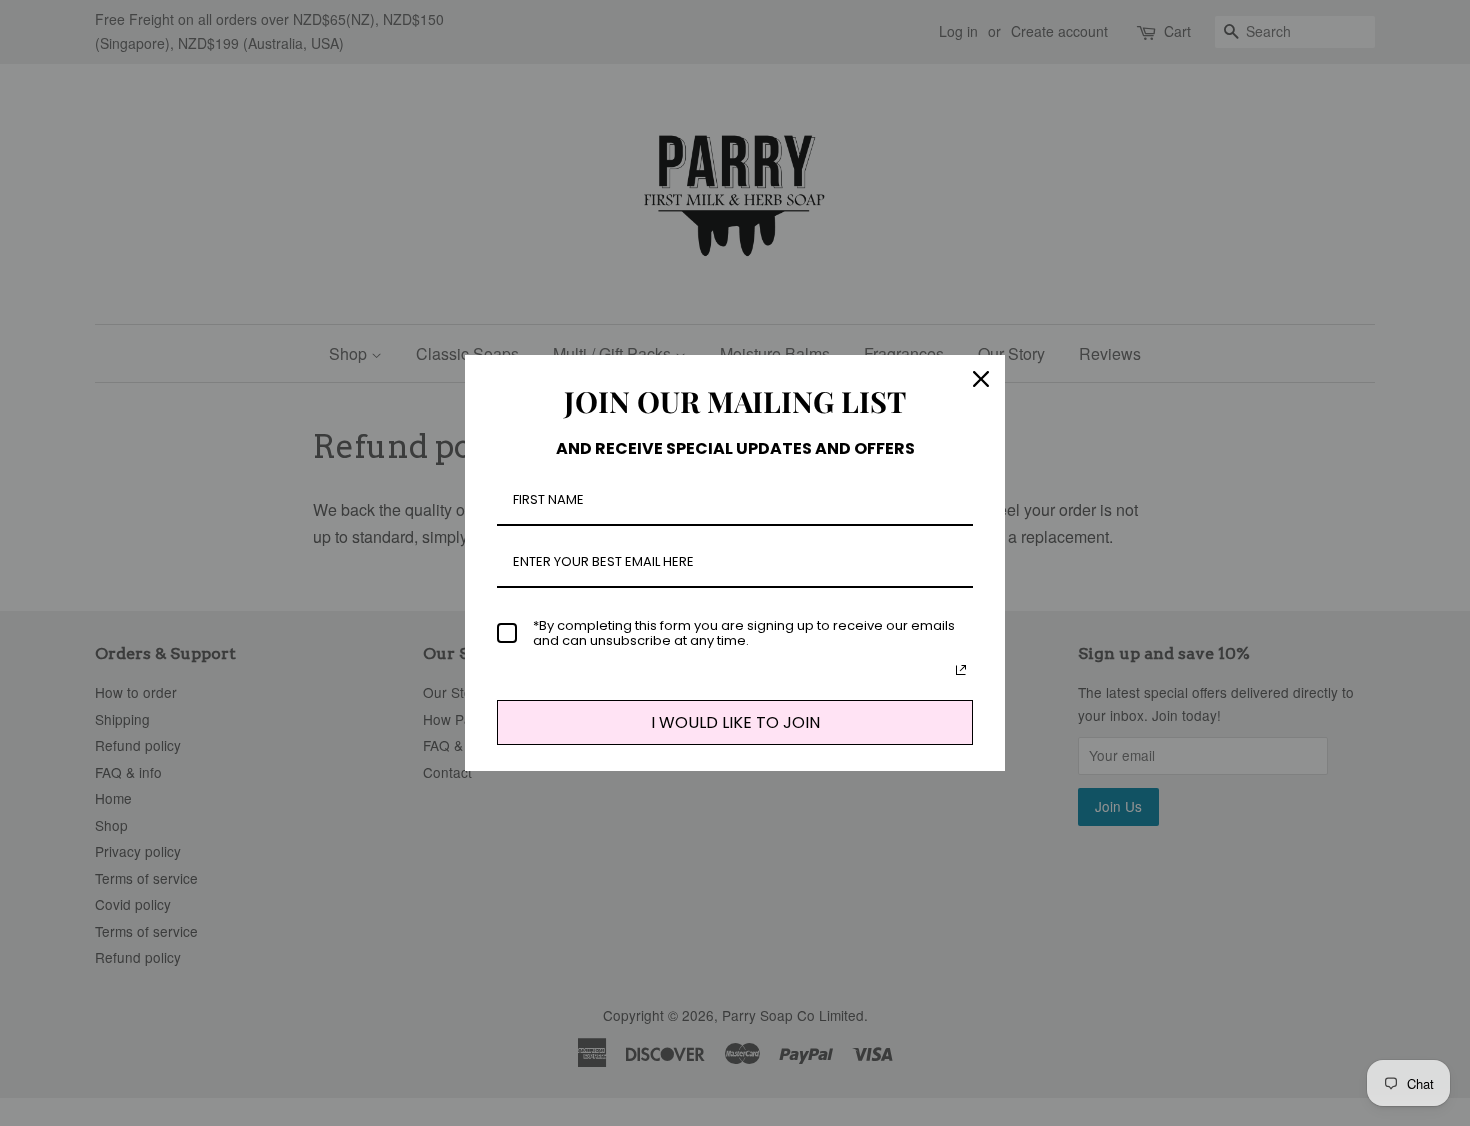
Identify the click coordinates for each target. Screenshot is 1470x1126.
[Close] (981, 379)
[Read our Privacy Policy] (961, 670)
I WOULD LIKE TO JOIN (735, 722)
